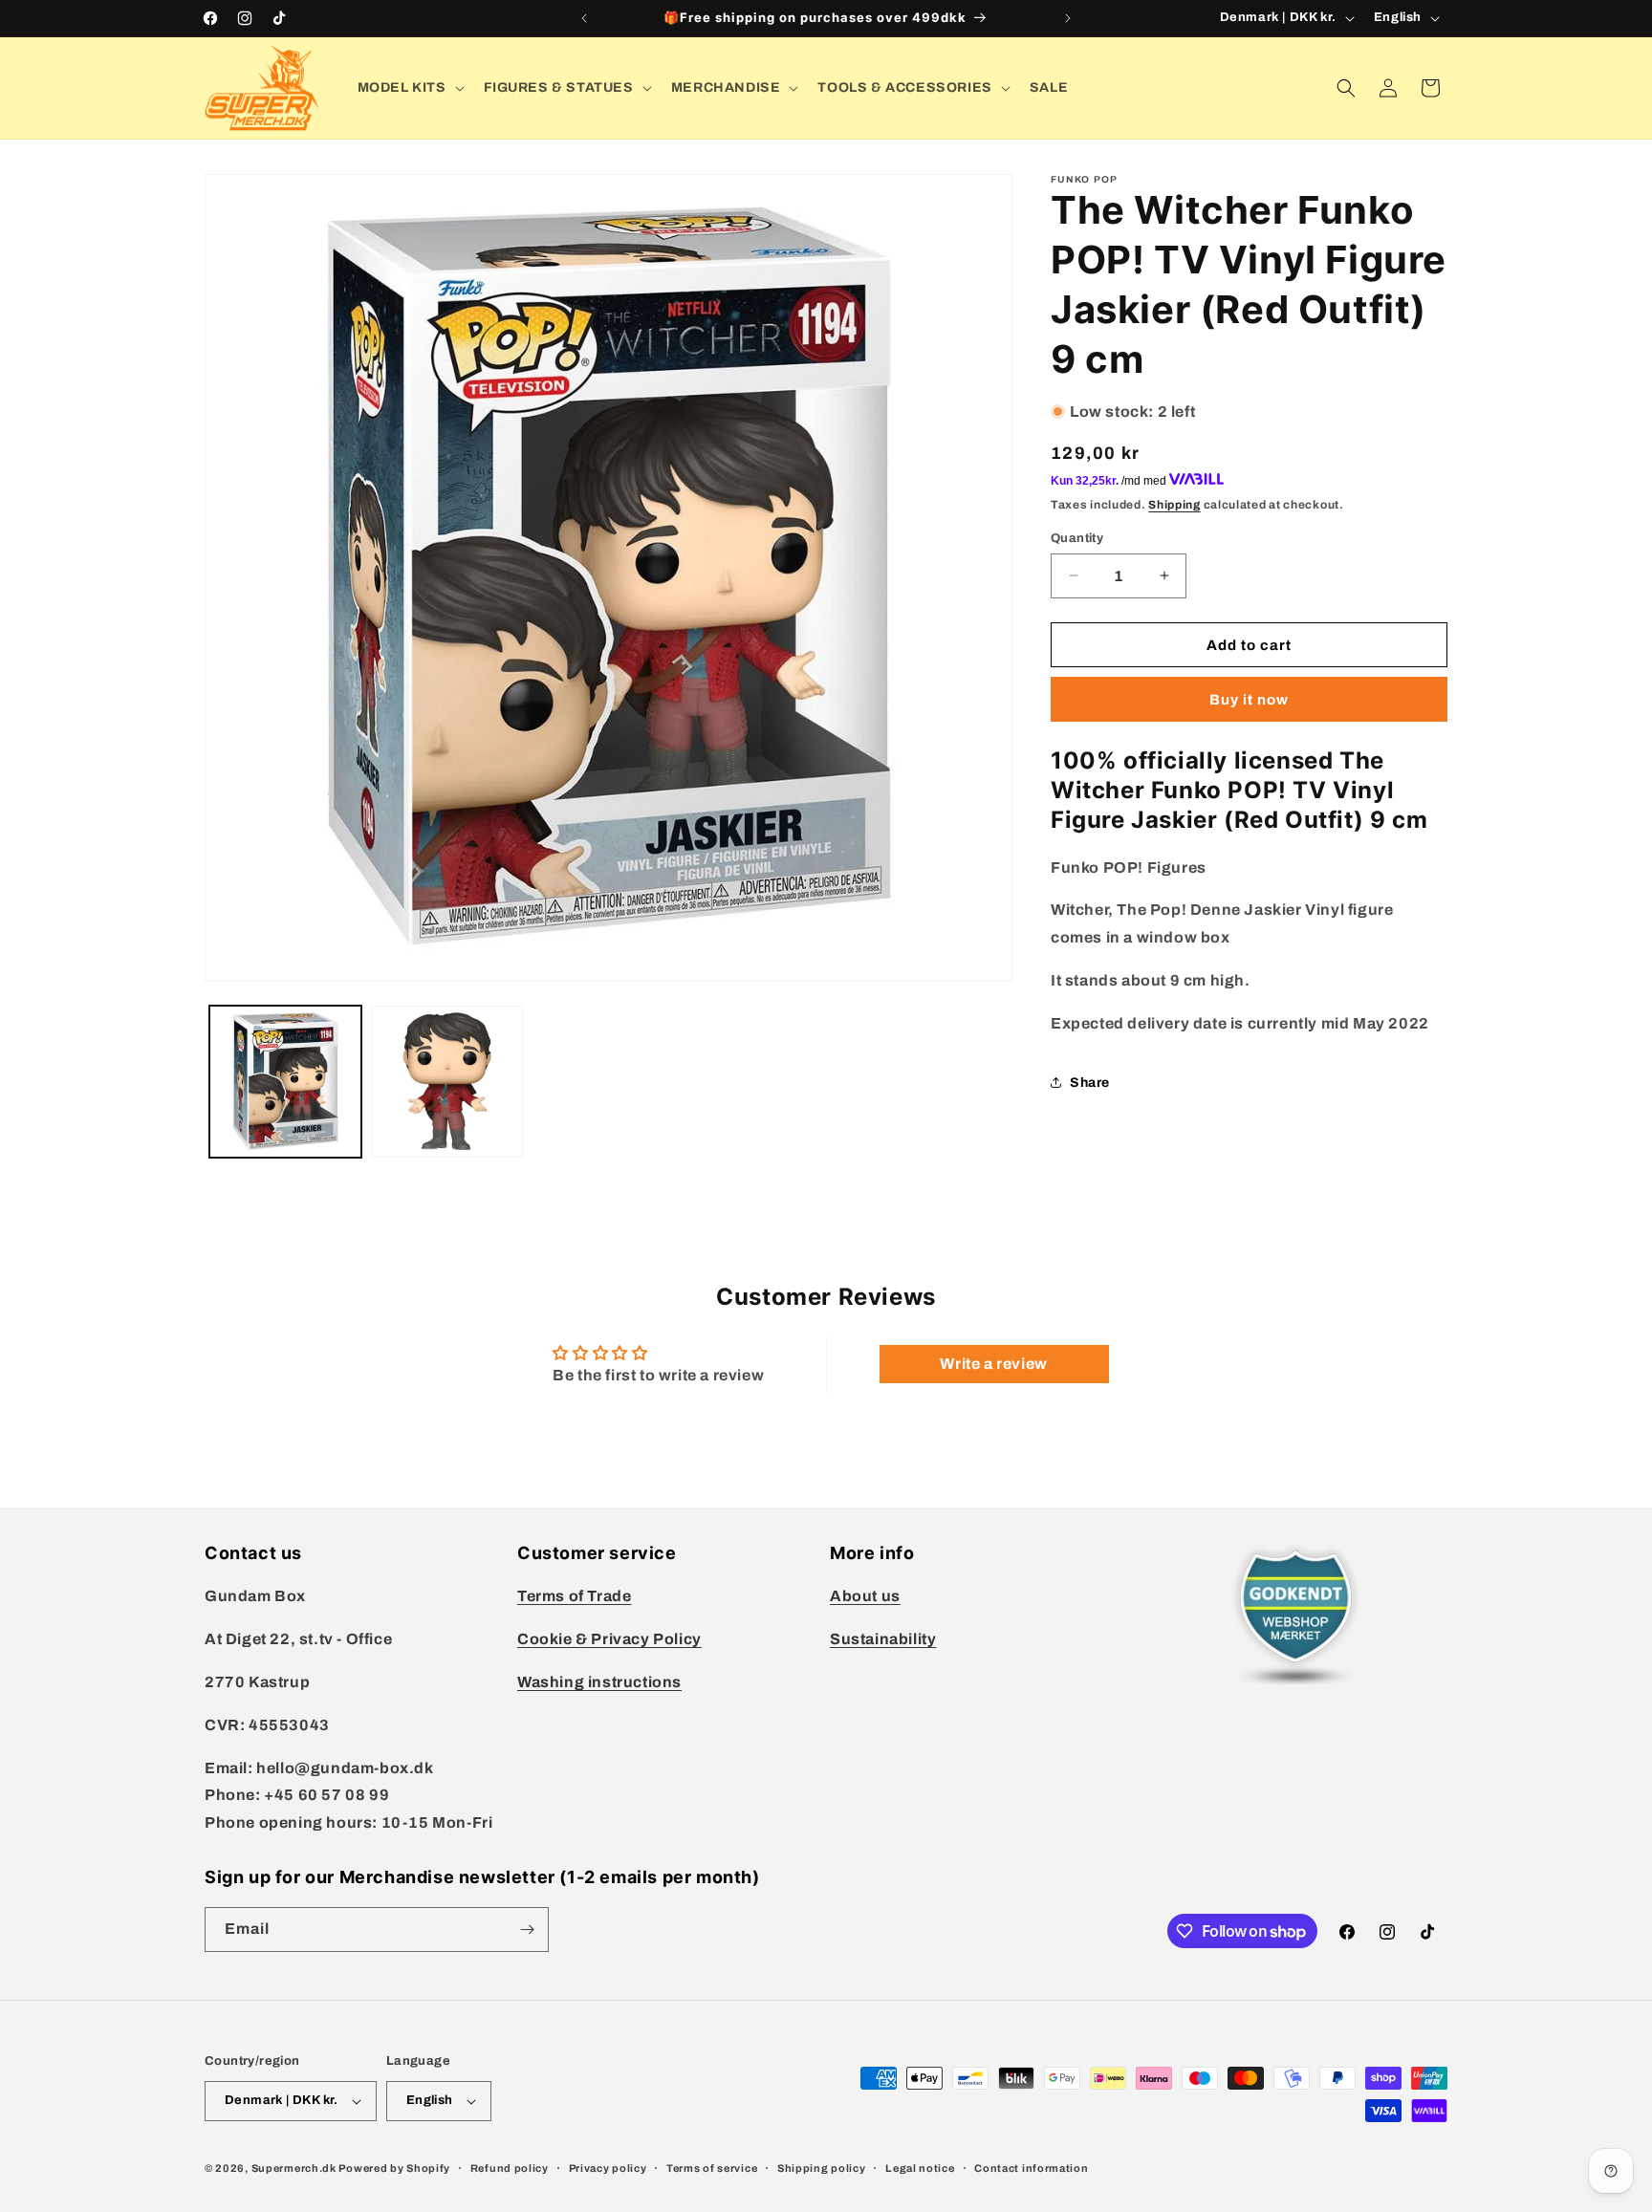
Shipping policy (822, 2168)
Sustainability (883, 1639)
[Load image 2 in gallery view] (447, 1082)
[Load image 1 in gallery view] (285, 1082)
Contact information (1031, 2168)
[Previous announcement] (584, 18)
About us (865, 1596)
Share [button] (1090, 1082)
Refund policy (510, 2168)
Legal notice (920, 2168)
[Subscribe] (527, 1930)
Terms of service (712, 2168)
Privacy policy (608, 2168)
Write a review (993, 1364)
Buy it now (1249, 699)
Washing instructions (599, 1682)
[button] (409, 88)
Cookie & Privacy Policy (609, 1639)
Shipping (1174, 504)
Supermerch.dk (294, 2168)
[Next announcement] (1068, 18)
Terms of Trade (574, 1596)
